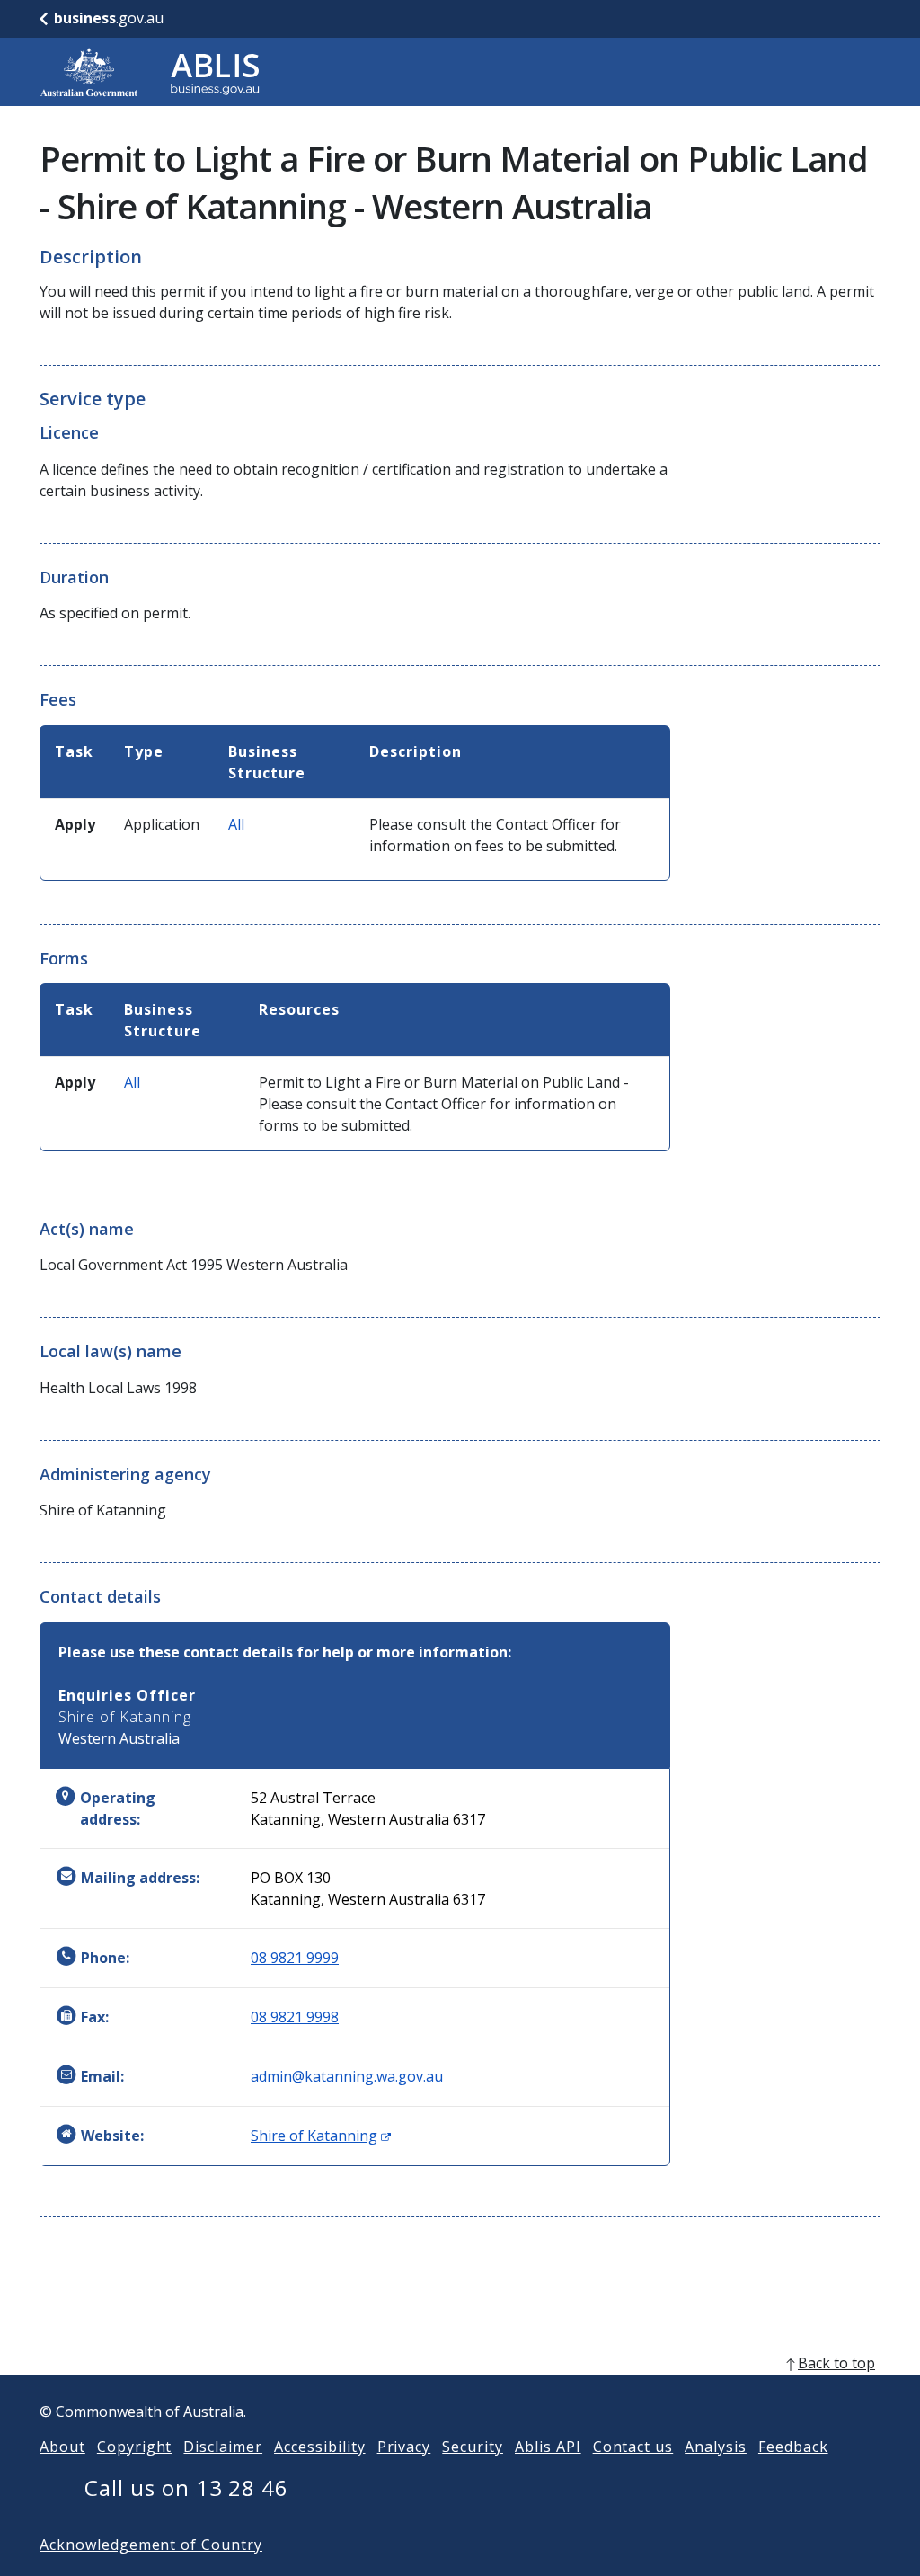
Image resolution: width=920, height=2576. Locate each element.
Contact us (633, 2447)
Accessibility (319, 2447)
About (62, 2447)
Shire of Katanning (321, 2136)
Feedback (793, 2447)
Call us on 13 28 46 (186, 2487)
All (236, 824)
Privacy (404, 2447)
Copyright (135, 2447)
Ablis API (548, 2447)
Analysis (716, 2447)
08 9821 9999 (295, 1958)
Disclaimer (223, 2447)
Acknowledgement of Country (151, 2545)
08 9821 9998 (295, 2017)
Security (473, 2447)
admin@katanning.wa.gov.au (347, 2076)
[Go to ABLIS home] (150, 72)
